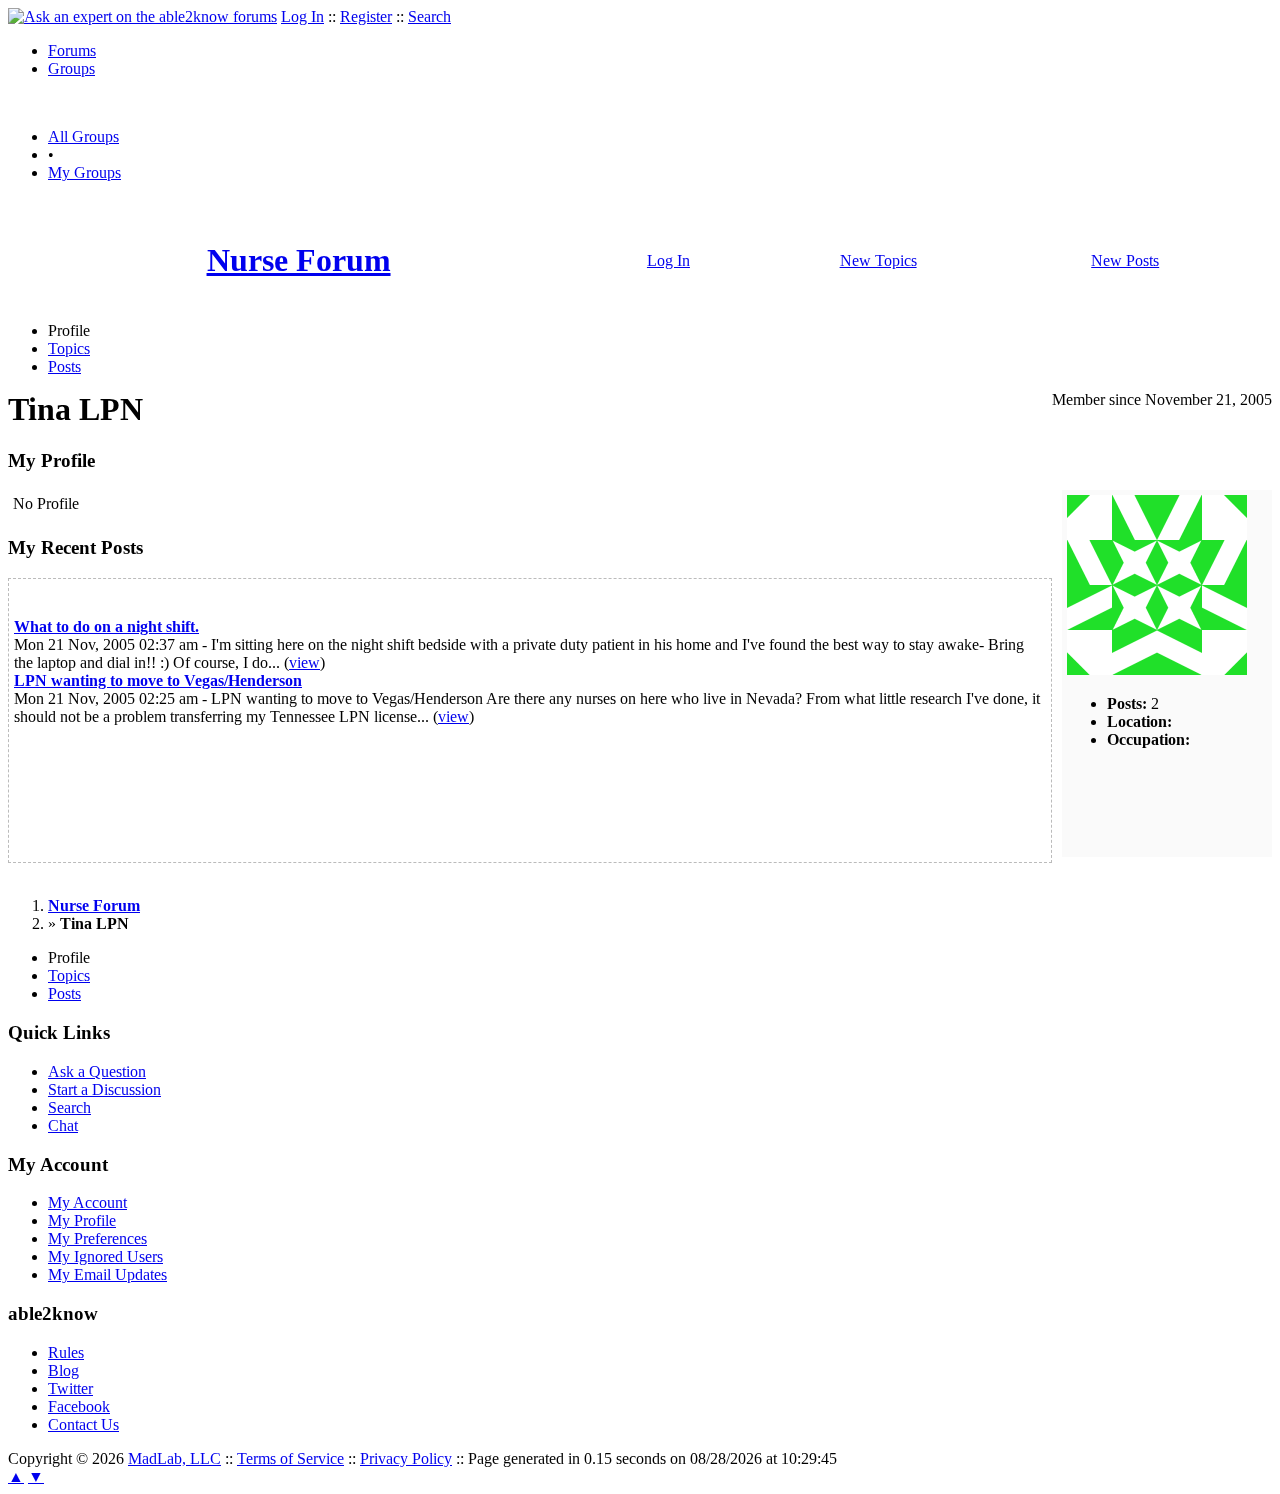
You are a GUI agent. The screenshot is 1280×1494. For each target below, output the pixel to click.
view (304, 662)
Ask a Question (97, 1071)
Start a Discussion (104, 1089)
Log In (302, 16)
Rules (66, 1352)
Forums (72, 50)
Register (366, 16)
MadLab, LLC (174, 1458)
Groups (71, 68)
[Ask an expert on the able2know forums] (142, 16)
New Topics (878, 260)
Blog (63, 1370)
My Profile (82, 1220)
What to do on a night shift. (106, 626)
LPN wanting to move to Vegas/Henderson (158, 680)
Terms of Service (290, 1458)
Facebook (79, 1406)
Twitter (70, 1388)
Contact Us (83, 1424)
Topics (69, 348)
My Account (87, 1202)
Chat (63, 1125)
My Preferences (97, 1238)
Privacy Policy (406, 1458)
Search (429, 16)
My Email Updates (107, 1274)
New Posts (1125, 260)
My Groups (84, 172)
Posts (64, 366)
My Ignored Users (105, 1256)
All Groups (83, 136)
